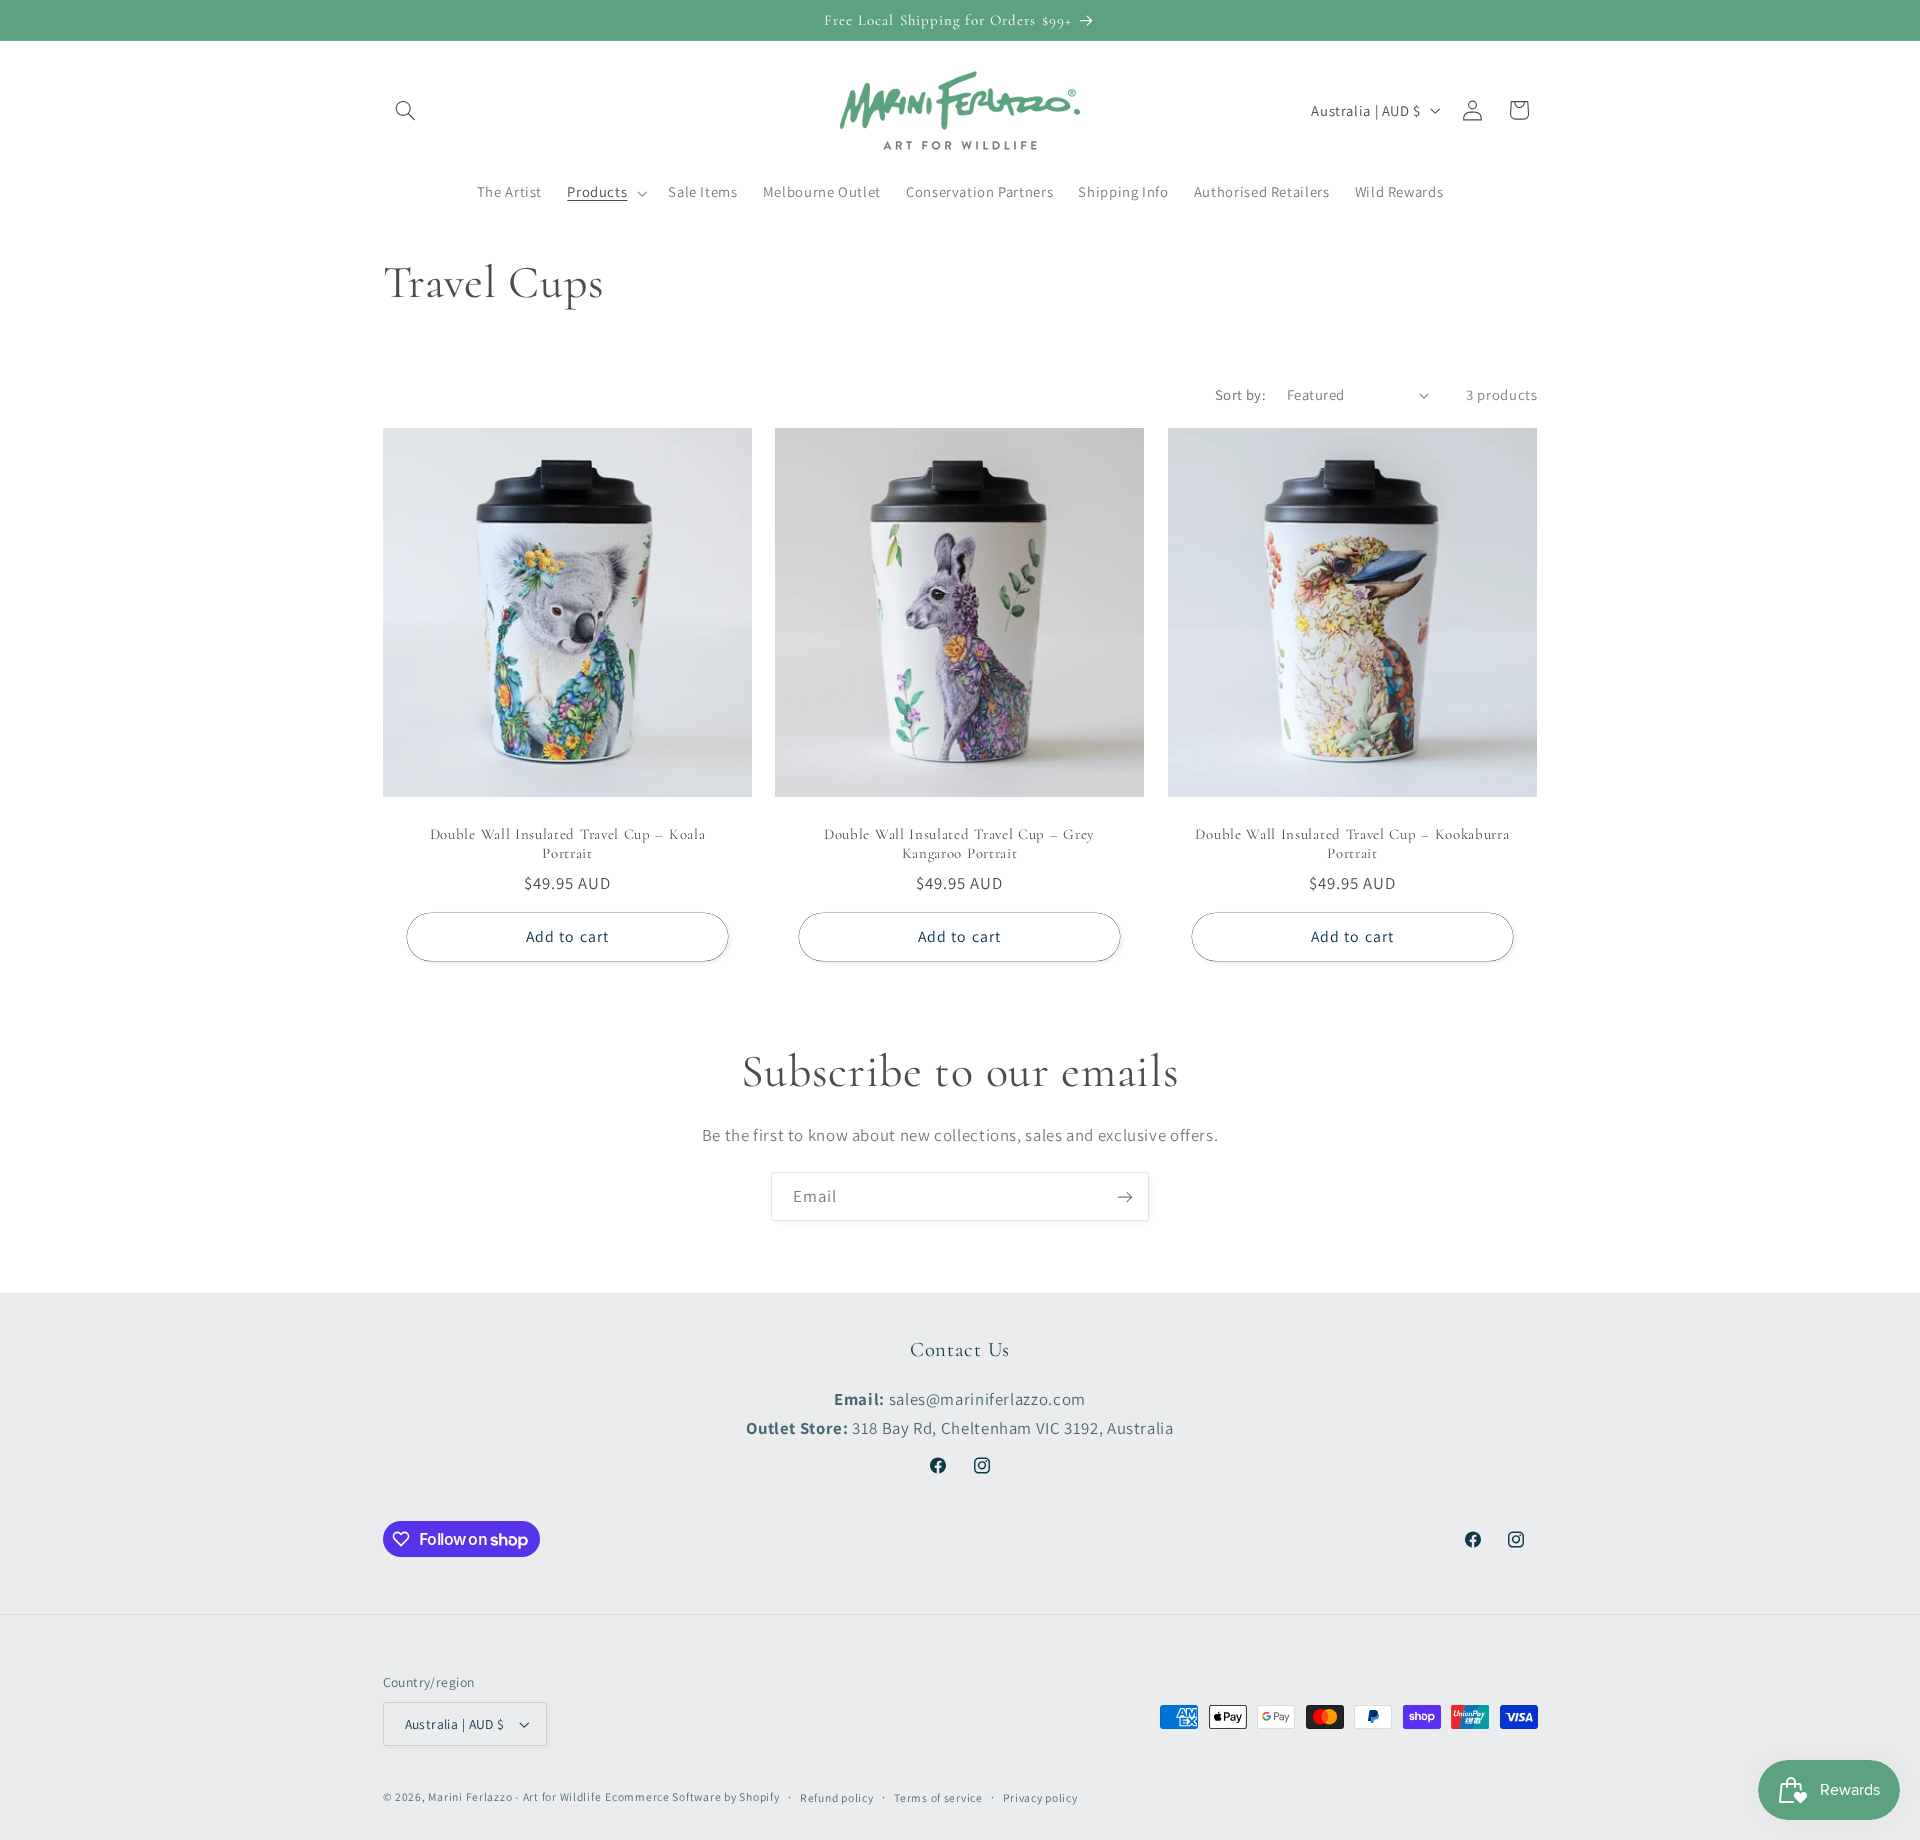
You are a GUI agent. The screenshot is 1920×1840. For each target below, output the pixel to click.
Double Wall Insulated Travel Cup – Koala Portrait (567, 844)
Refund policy (837, 1797)
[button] (406, 110)
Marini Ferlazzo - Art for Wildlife (514, 1796)
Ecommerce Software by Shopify (692, 1796)
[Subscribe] (1125, 1196)
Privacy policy (1040, 1797)
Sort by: (1240, 394)
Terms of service (938, 1797)
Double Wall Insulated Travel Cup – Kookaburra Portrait (1353, 844)
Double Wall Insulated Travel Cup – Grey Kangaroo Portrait (959, 844)
